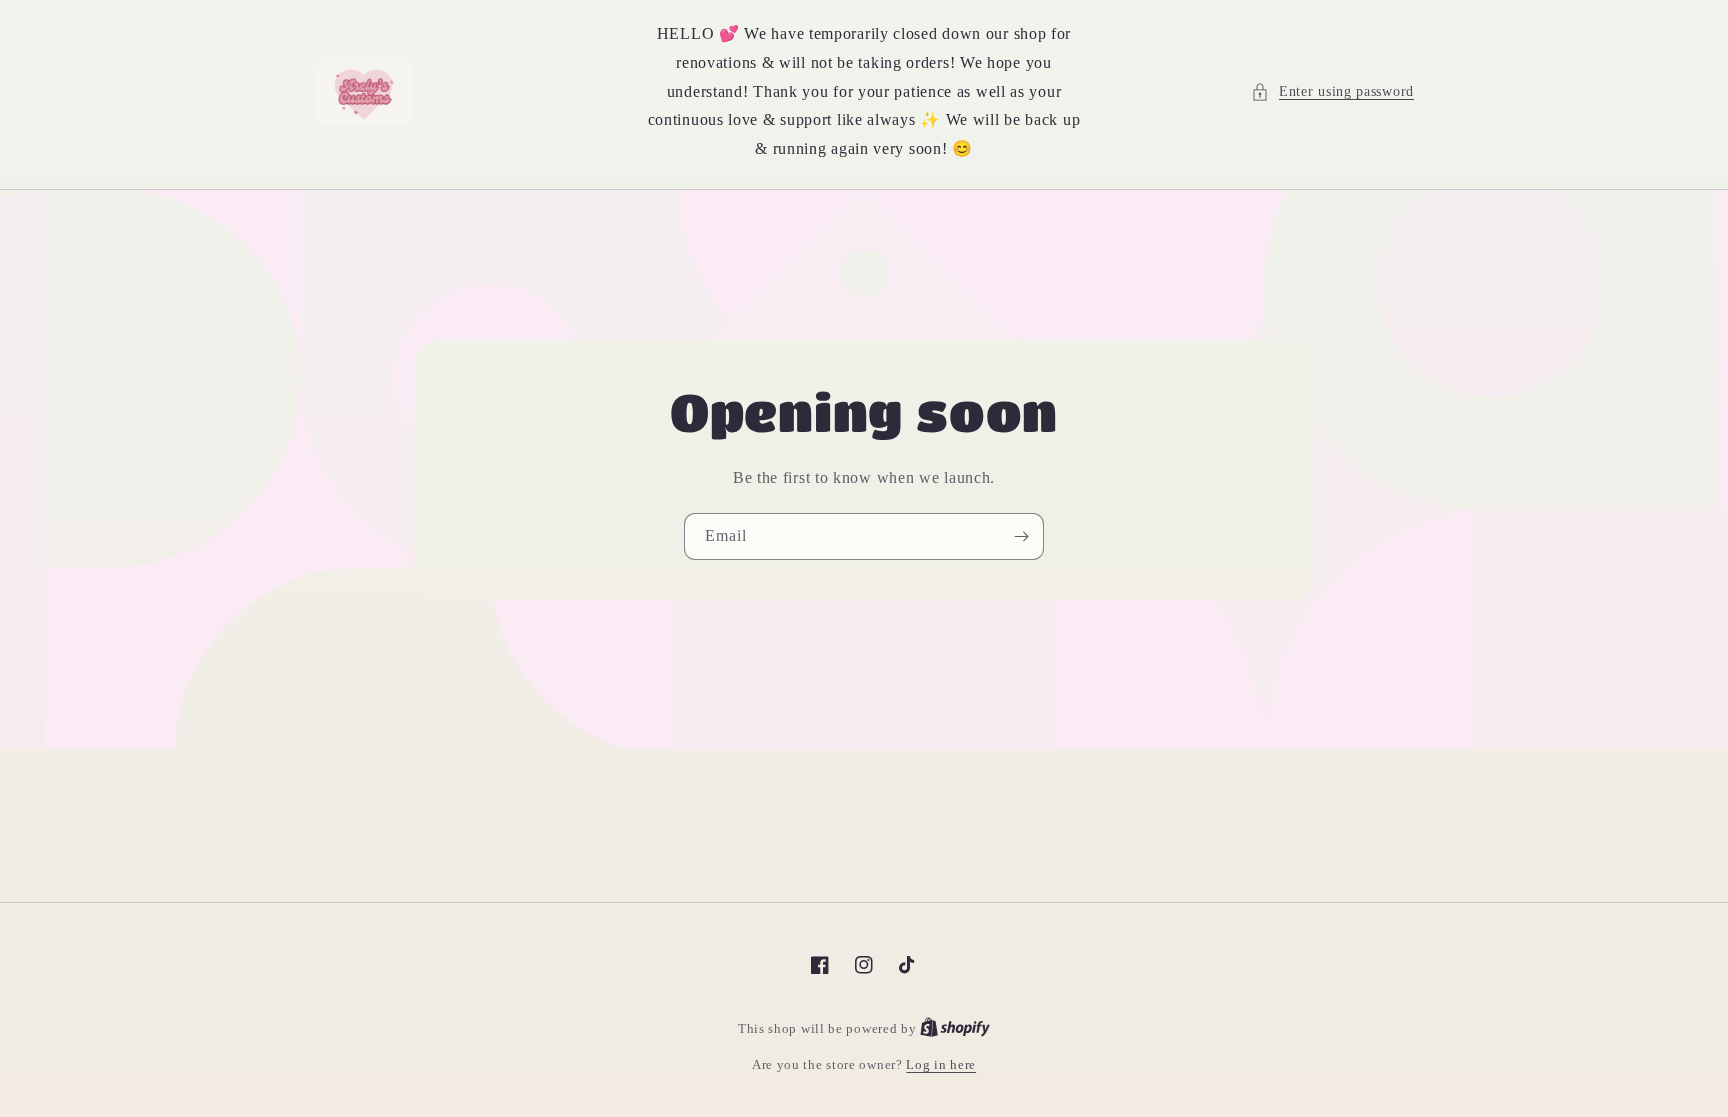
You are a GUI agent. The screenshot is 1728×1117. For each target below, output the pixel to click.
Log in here (941, 1064)
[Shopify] (955, 1028)
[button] (1332, 91)
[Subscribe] (1021, 536)
